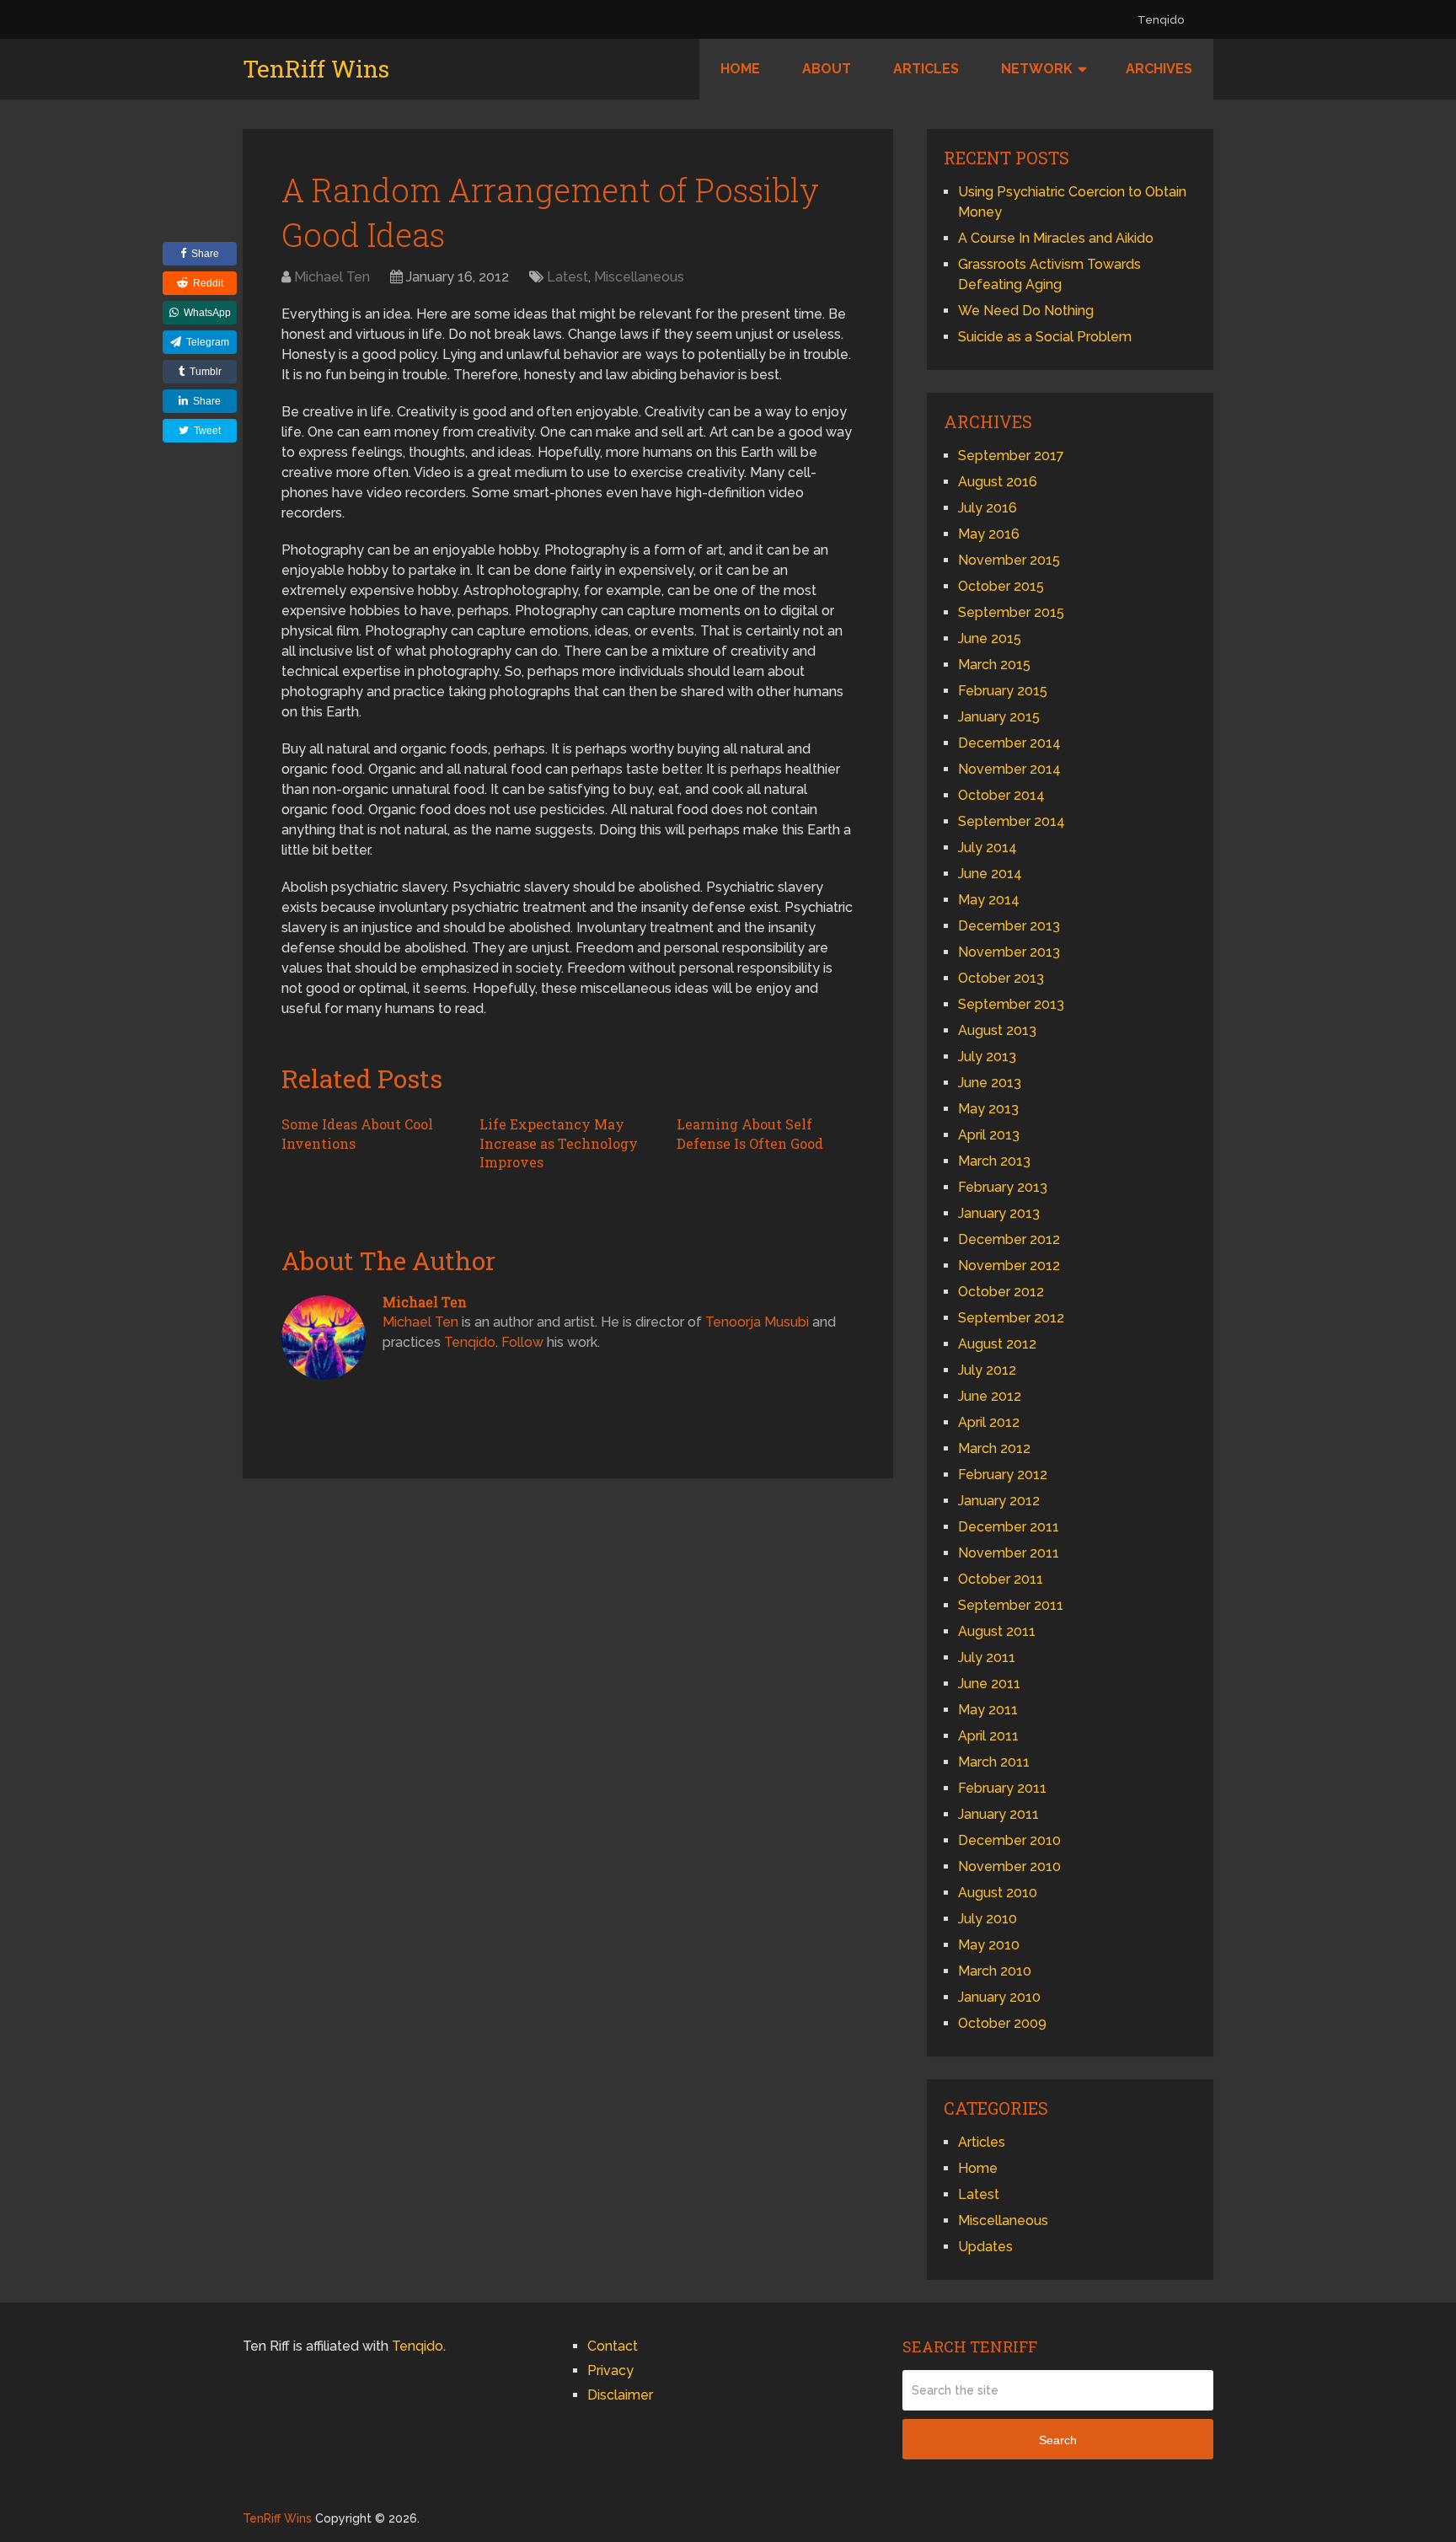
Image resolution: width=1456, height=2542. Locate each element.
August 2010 (998, 1893)
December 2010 (1009, 1840)
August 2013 (997, 1030)
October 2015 (1001, 586)
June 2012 (990, 1396)
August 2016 (998, 482)
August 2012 (997, 1344)
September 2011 (1011, 1605)
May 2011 (988, 1710)
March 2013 (994, 1161)
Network (1037, 69)
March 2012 (994, 1448)
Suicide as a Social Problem (1045, 337)
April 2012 (989, 1422)
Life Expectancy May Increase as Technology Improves (559, 1143)
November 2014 (1009, 769)
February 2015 (1003, 691)
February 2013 (1003, 1187)
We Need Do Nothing (1026, 311)
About (827, 69)
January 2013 (999, 1213)
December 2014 (1009, 743)
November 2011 (1009, 1553)
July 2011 (987, 1657)
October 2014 (1001, 795)
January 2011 (998, 1814)
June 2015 (990, 638)
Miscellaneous (639, 277)
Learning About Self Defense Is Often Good (750, 1133)
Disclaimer (620, 2395)
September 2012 (1011, 1318)
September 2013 (1011, 1004)
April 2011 (988, 1736)
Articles (926, 69)
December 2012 (1009, 1239)
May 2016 (989, 534)
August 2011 (997, 1631)
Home (740, 69)
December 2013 (1009, 926)
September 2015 (1011, 612)
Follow (522, 1342)
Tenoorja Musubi (757, 1322)
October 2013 (1001, 978)
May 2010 (989, 1945)
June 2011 (989, 1684)
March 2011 (994, 1762)
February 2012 (1003, 1475)
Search (1058, 2440)
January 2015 (999, 717)
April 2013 (989, 1135)
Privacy (610, 2370)
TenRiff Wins (316, 69)
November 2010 (1009, 1866)
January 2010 (999, 1997)
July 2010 (988, 1919)
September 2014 (1012, 821)
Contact (613, 2346)
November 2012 (1009, 1266)
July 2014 (988, 847)
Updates (985, 2247)
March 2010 (995, 1971)
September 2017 (1011, 456)
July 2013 (987, 1056)
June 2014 (990, 874)
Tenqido (1161, 20)
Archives (1159, 69)
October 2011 (1001, 1579)
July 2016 (988, 508)
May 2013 (988, 1109)
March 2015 (994, 665)
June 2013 (990, 1083)
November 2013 (1009, 952)
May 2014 (989, 900)
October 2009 (1002, 2023)
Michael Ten (332, 277)
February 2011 (1002, 1788)
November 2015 (1009, 560)
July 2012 (987, 1370)
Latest (567, 277)
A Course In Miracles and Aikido (1056, 238)
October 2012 (1001, 1292)
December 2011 (1009, 1527)
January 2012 (999, 1501)
